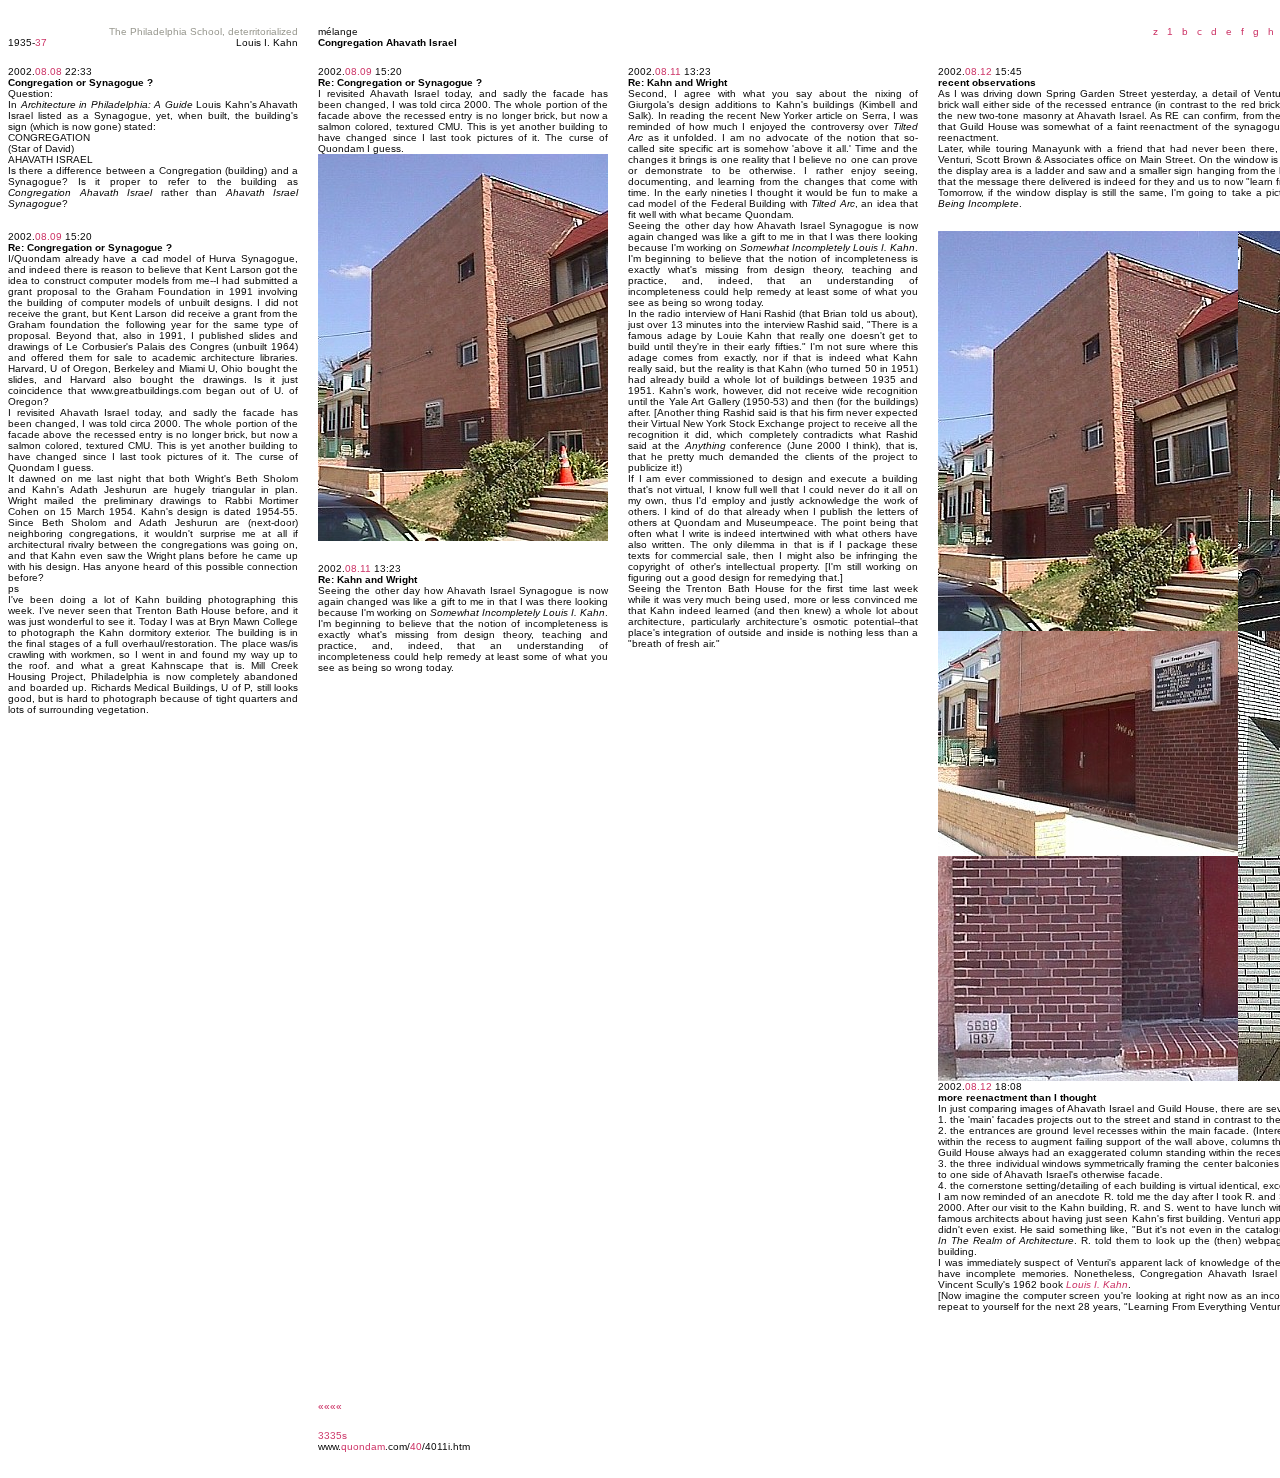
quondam (363, 1446)
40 (416, 1446)
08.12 (978, 71)
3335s (332, 1435)
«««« (330, 1406)
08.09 (48, 236)
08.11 (358, 568)
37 (41, 42)
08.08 (48, 71)
